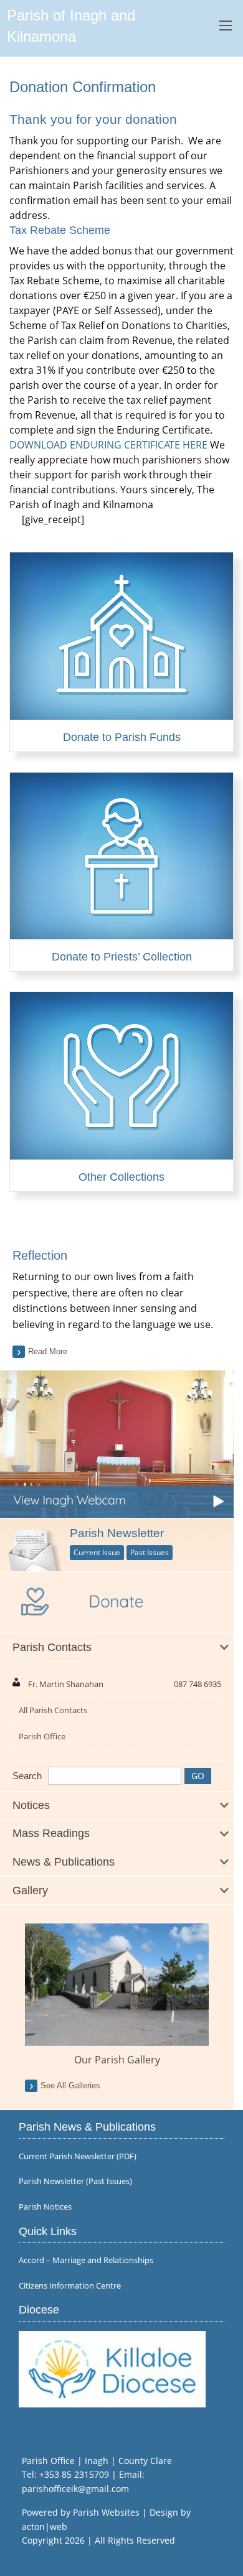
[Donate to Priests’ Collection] (121, 932)
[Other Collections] (121, 1152)
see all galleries (70, 2085)
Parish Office (42, 1736)
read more (48, 1351)
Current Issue (97, 1552)
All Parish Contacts (53, 1710)
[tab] (117, 1648)
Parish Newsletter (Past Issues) (75, 2181)
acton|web (45, 2527)
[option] (117, 1995)
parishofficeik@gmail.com (75, 2489)
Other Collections (121, 1177)
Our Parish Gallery (117, 2060)
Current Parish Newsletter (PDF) (78, 2156)
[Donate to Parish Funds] (121, 712)
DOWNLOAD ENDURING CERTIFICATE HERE (108, 445)
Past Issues (150, 1552)
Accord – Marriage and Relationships (86, 2260)
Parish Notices (45, 2207)
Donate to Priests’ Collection (122, 957)
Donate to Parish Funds (122, 737)
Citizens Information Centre (70, 2286)
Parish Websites (106, 2512)
